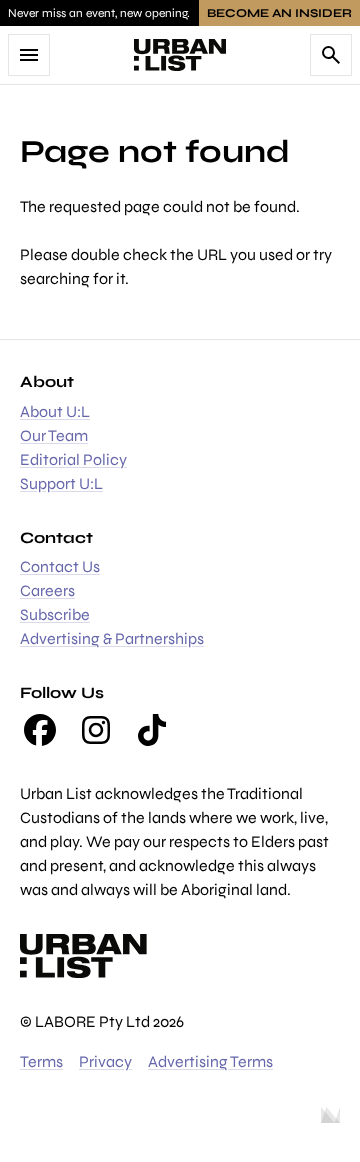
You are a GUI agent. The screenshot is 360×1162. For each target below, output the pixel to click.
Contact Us (60, 566)
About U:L (55, 411)
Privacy (105, 1061)
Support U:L (61, 483)
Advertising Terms (210, 1061)
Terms (41, 1061)
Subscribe (55, 614)
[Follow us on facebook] (40, 730)
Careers (47, 590)
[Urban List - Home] (180, 55)
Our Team (54, 435)
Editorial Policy (73, 459)
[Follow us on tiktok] (152, 730)
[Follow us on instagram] (96, 730)
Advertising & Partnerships (112, 638)
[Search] (331, 55)
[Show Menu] (29, 55)
